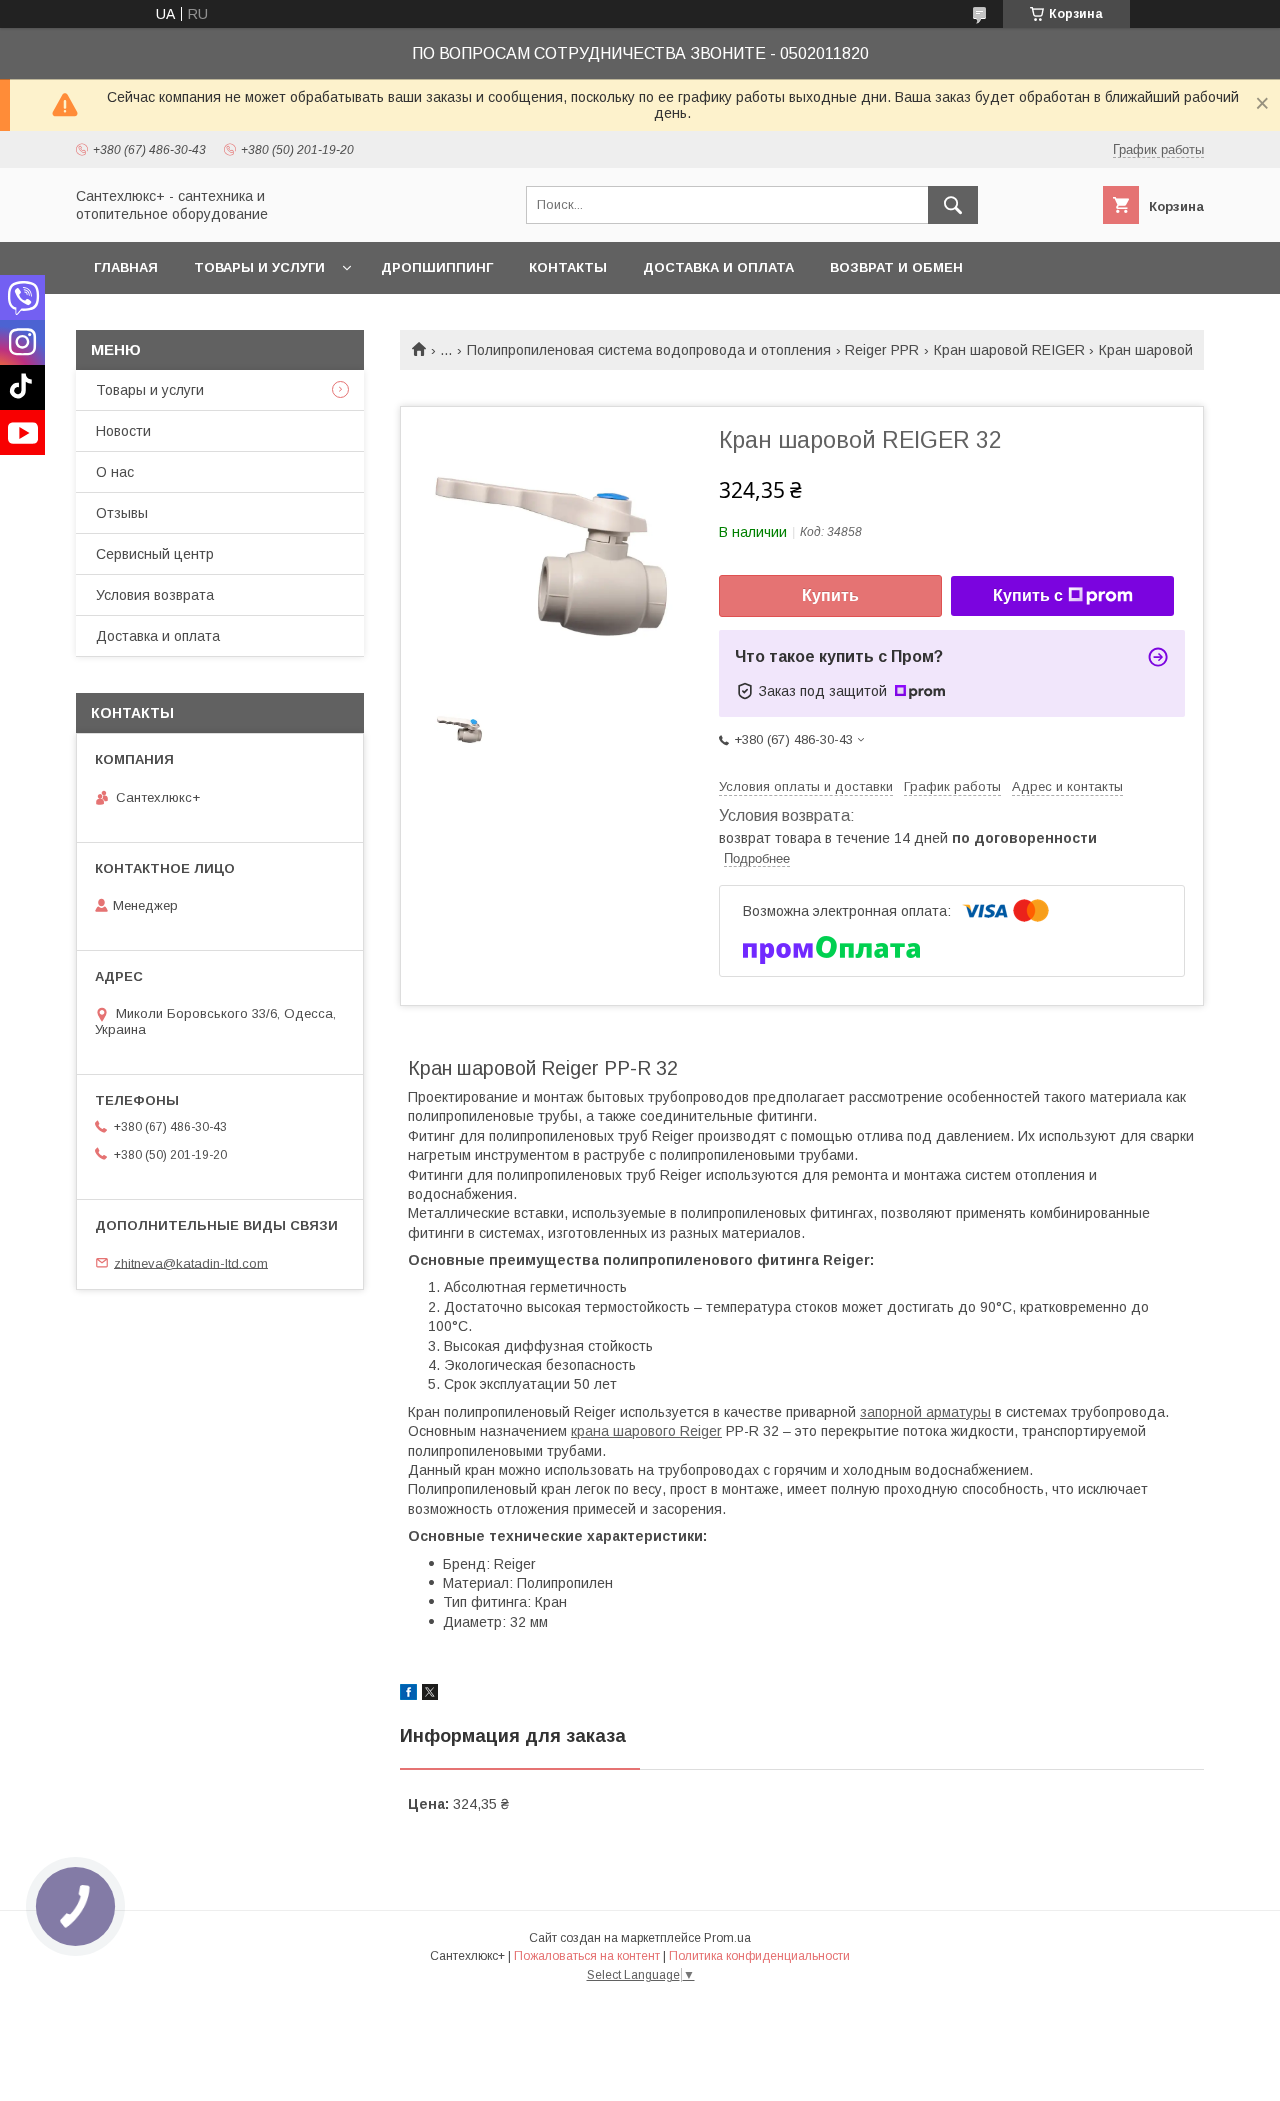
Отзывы (122, 513)
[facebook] (408, 1695)
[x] (430, 1695)
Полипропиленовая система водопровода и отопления (649, 350)
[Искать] (953, 205)
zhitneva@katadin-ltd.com (191, 1262)
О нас (115, 472)
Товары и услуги (259, 267)
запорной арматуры (925, 1412)
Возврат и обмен (896, 267)
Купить (830, 595)
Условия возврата (155, 595)
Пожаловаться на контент (587, 1956)
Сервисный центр (155, 554)
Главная (126, 267)
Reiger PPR (882, 350)
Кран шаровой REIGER (1009, 350)
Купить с (1028, 595)
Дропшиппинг (437, 267)
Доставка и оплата (718, 267)
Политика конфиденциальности (759, 1956)
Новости (123, 431)
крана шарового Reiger (646, 1431)
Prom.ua (727, 1938)
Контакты (568, 267)
